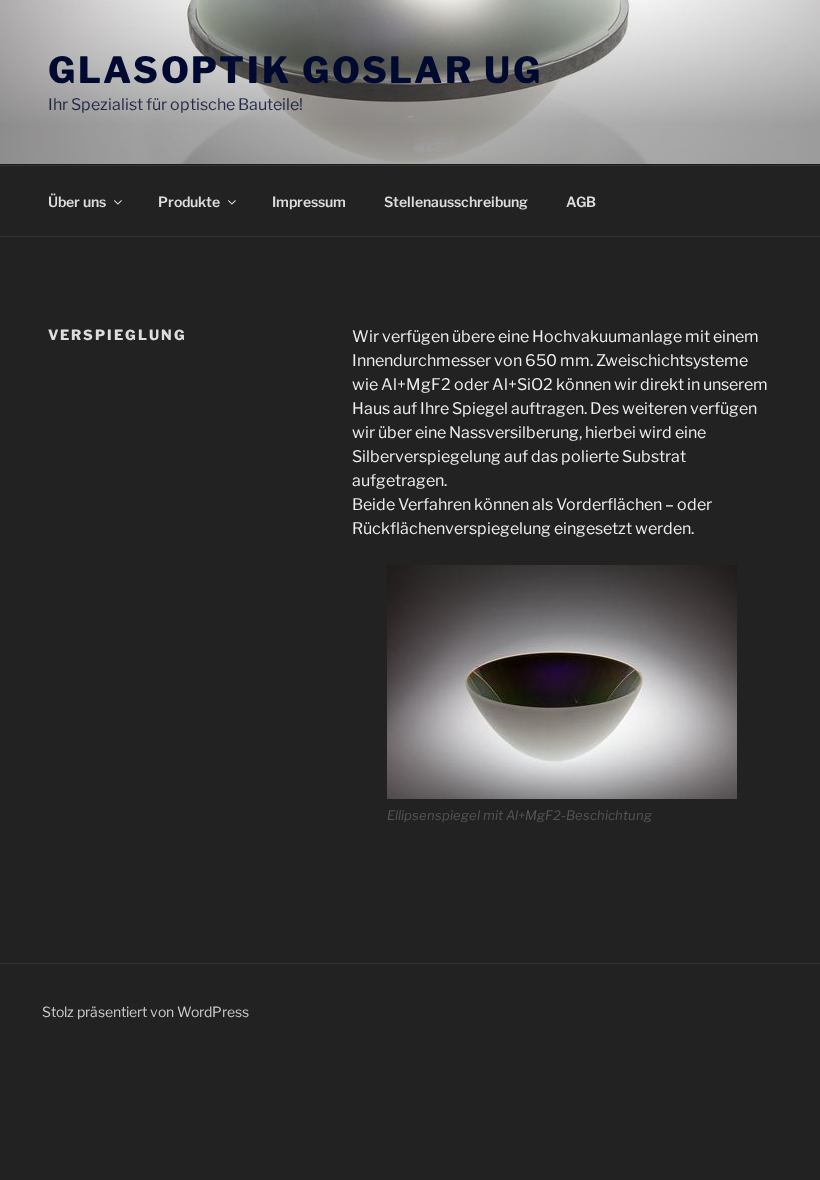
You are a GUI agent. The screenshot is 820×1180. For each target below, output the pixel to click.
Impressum (309, 201)
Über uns (77, 201)
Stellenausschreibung (456, 201)
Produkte (189, 201)
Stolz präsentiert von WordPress (145, 1011)
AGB (581, 201)
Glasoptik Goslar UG (295, 70)
